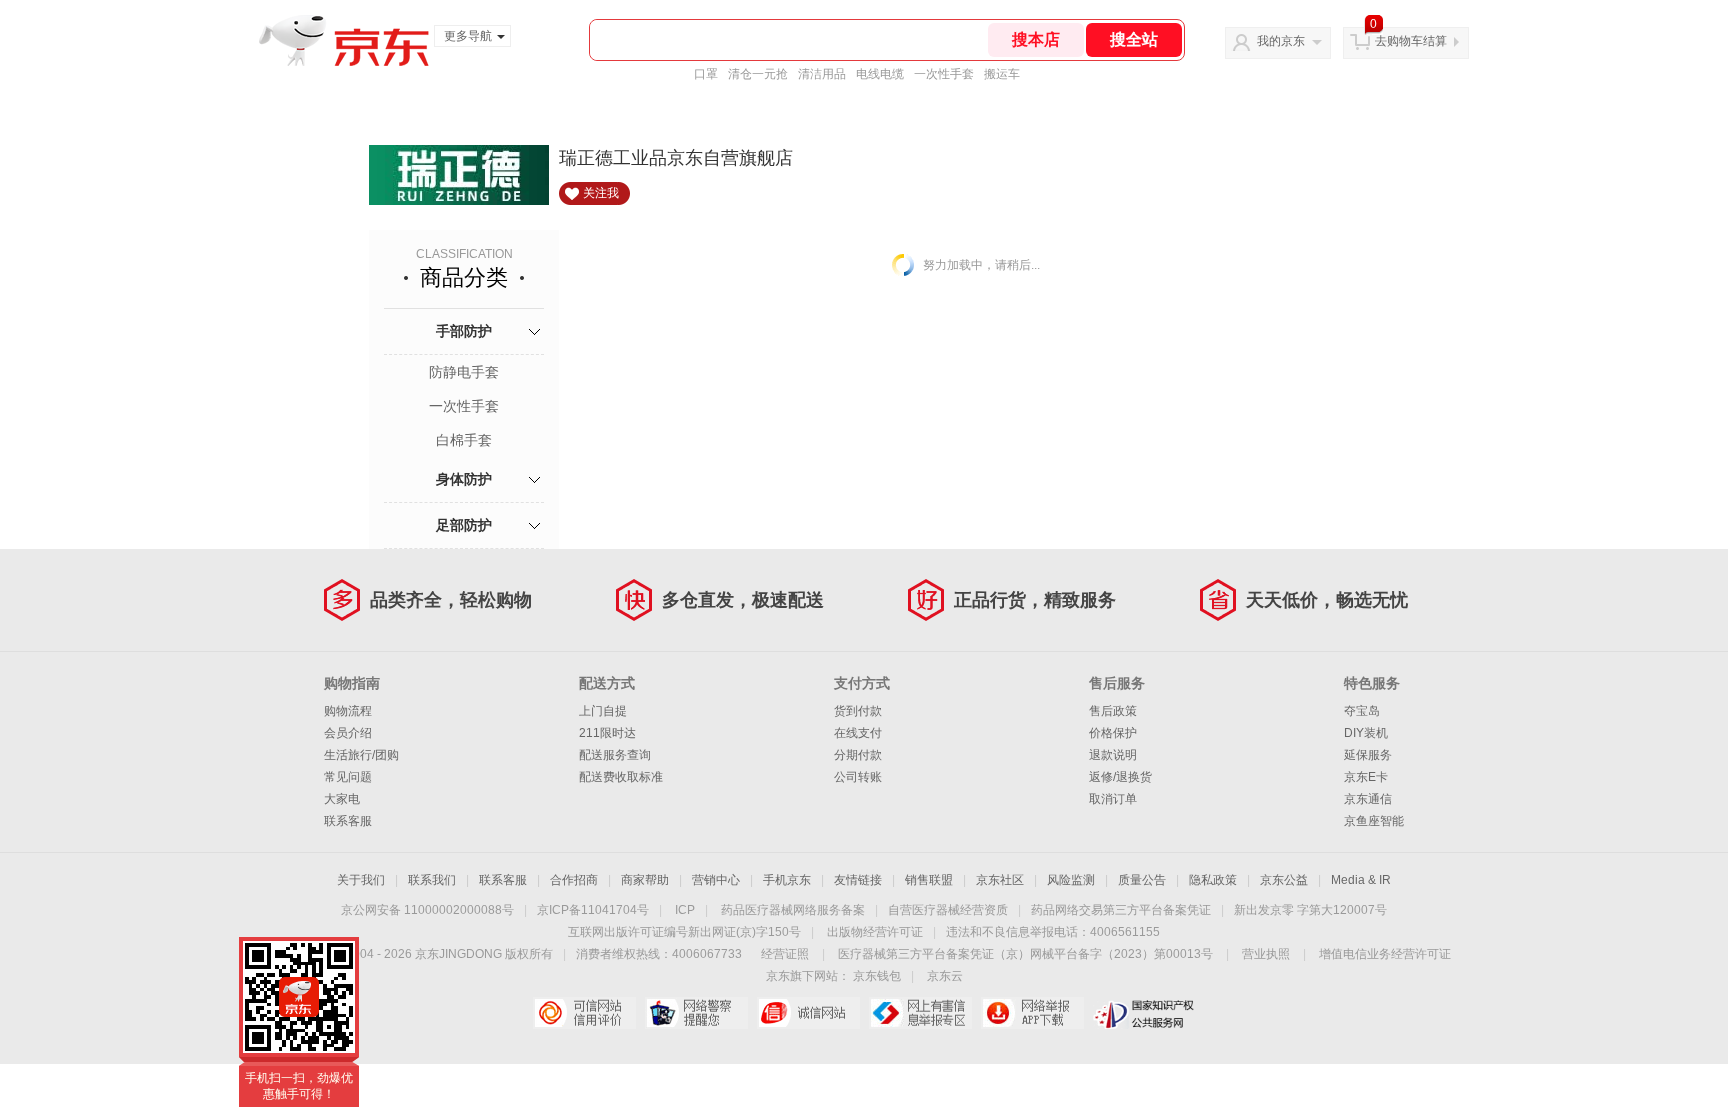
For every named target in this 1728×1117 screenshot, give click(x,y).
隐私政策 (1213, 880)
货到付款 (858, 711)
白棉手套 (464, 440)
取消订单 (1113, 799)
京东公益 (1284, 880)
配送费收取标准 (621, 777)
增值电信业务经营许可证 (1385, 954)
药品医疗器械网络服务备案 (793, 910)
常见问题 (348, 777)
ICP (685, 910)
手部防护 (464, 331)
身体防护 (464, 479)
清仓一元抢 (758, 74)
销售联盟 (929, 880)
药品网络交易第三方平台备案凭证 (1121, 910)
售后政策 (1113, 711)
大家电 (342, 799)
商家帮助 (645, 880)
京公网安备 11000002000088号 (427, 910)
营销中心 (716, 880)
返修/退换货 (1120, 777)
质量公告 (1142, 880)
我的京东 (1281, 41)
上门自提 (603, 711)
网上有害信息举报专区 (920, 1013)
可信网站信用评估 (584, 1013)
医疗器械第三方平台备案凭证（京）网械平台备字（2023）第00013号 (1025, 954)
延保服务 (1368, 755)
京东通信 (1368, 799)
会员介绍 (348, 733)
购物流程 (348, 711)
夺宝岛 (1362, 711)
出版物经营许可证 (875, 932)
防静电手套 (464, 372)
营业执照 (1266, 954)
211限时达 (607, 733)
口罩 (706, 74)
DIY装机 (1366, 733)
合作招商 (574, 880)
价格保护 (1113, 733)
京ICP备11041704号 (593, 910)
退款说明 (1113, 755)
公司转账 (858, 777)
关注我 (601, 193)
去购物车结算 (1411, 41)
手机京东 (787, 880)
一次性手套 (944, 74)
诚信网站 (808, 1013)
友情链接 (858, 880)
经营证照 (785, 954)
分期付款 (858, 755)
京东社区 (1000, 880)
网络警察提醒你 (696, 1013)
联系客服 (348, 821)
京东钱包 (877, 976)
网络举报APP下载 (1032, 1013)
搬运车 (1002, 74)
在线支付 (858, 733)
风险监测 (1071, 880)
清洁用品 (822, 74)
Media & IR (1361, 880)
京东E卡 (1366, 777)
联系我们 (432, 880)
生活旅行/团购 (361, 755)
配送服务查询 (615, 755)
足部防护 (464, 525)
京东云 (945, 976)
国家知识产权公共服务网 (1144, 1013)
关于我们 (361, 880)
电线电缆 (880, 74)
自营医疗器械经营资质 (948, 910)
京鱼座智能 (1374, 821)
